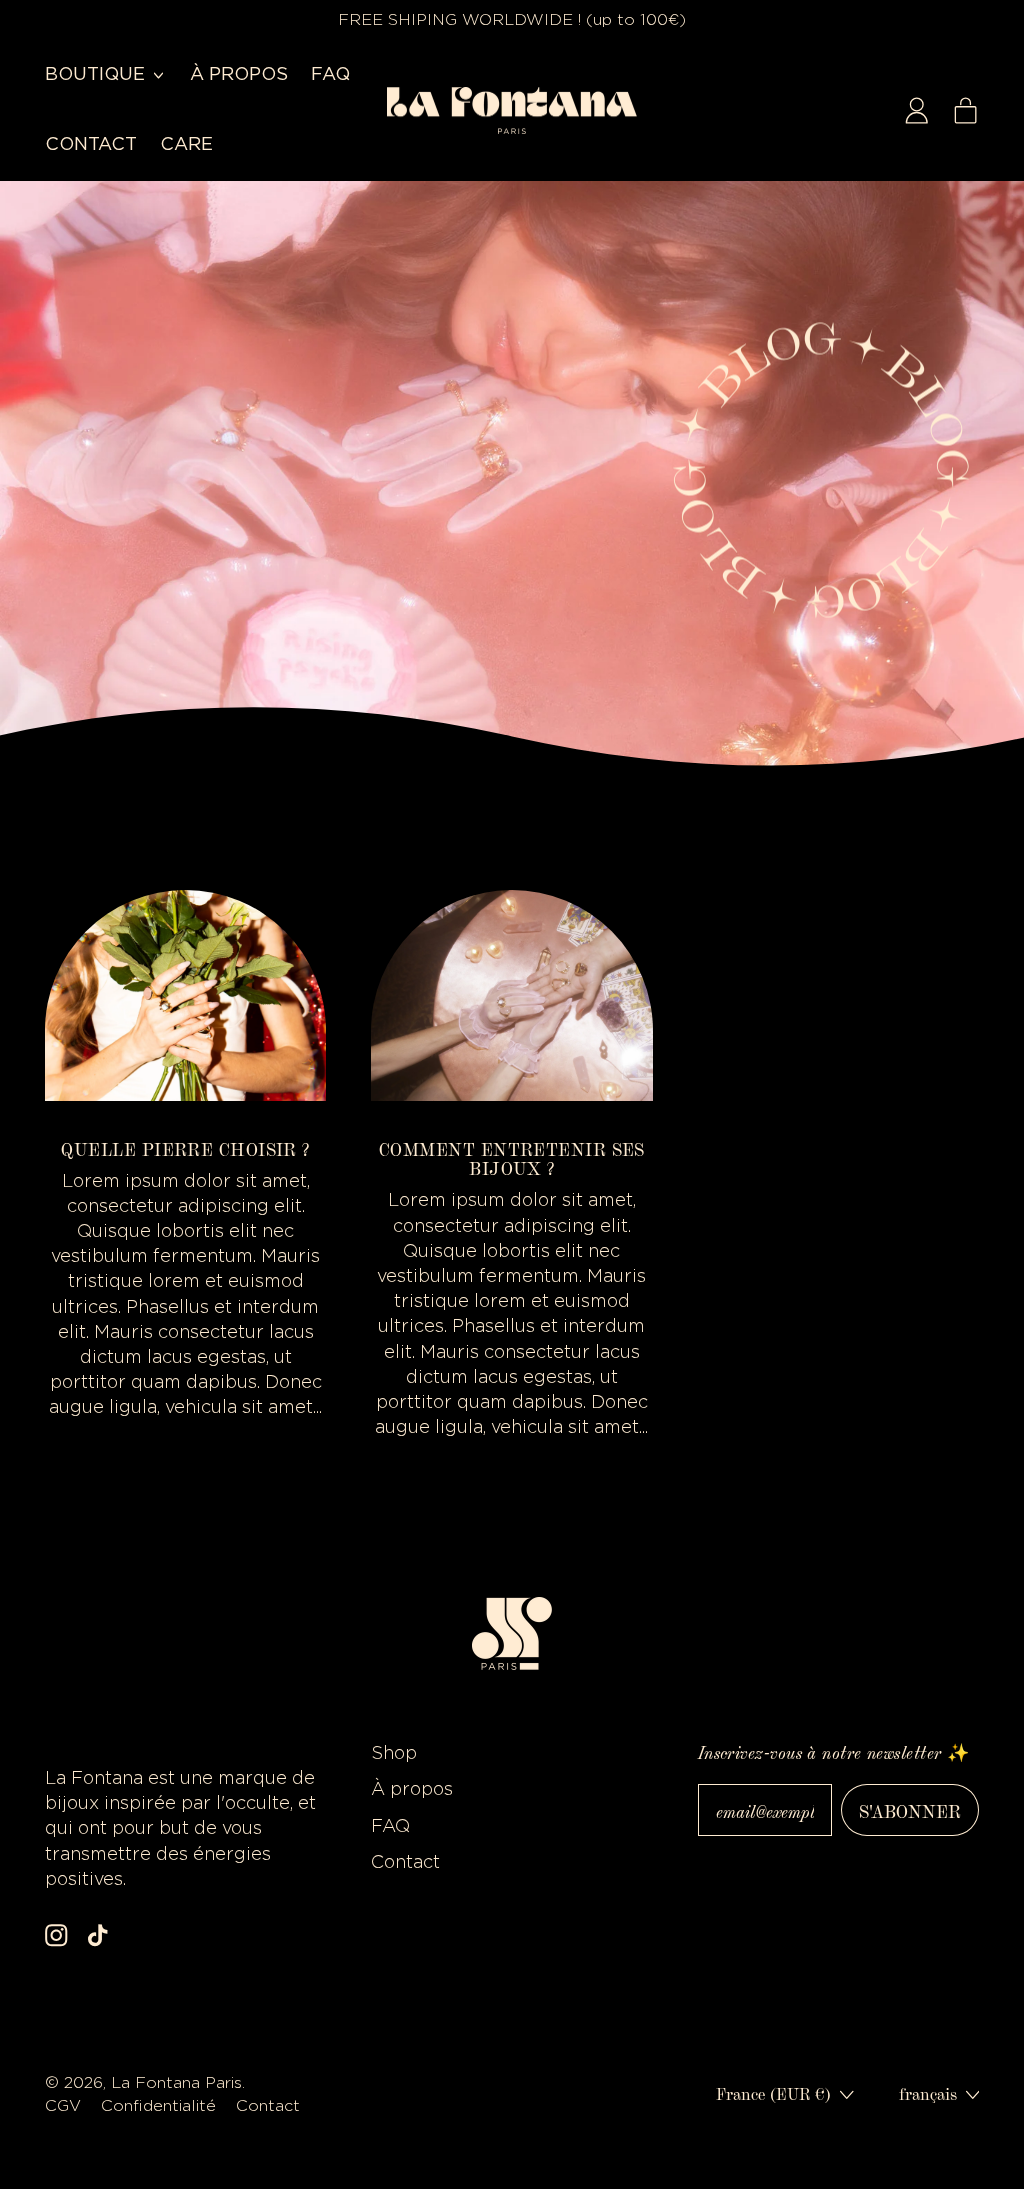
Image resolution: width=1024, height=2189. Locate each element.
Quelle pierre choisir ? (185, 1148)
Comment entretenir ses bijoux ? (512, 1158)
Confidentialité (161, 2106)
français (928, 2093)
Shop (394, 1754)
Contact (91, 145)
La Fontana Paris (176, 2083)
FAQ (330, 75)
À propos (239, 75)
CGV (65, 2106)
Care (186, 145)
